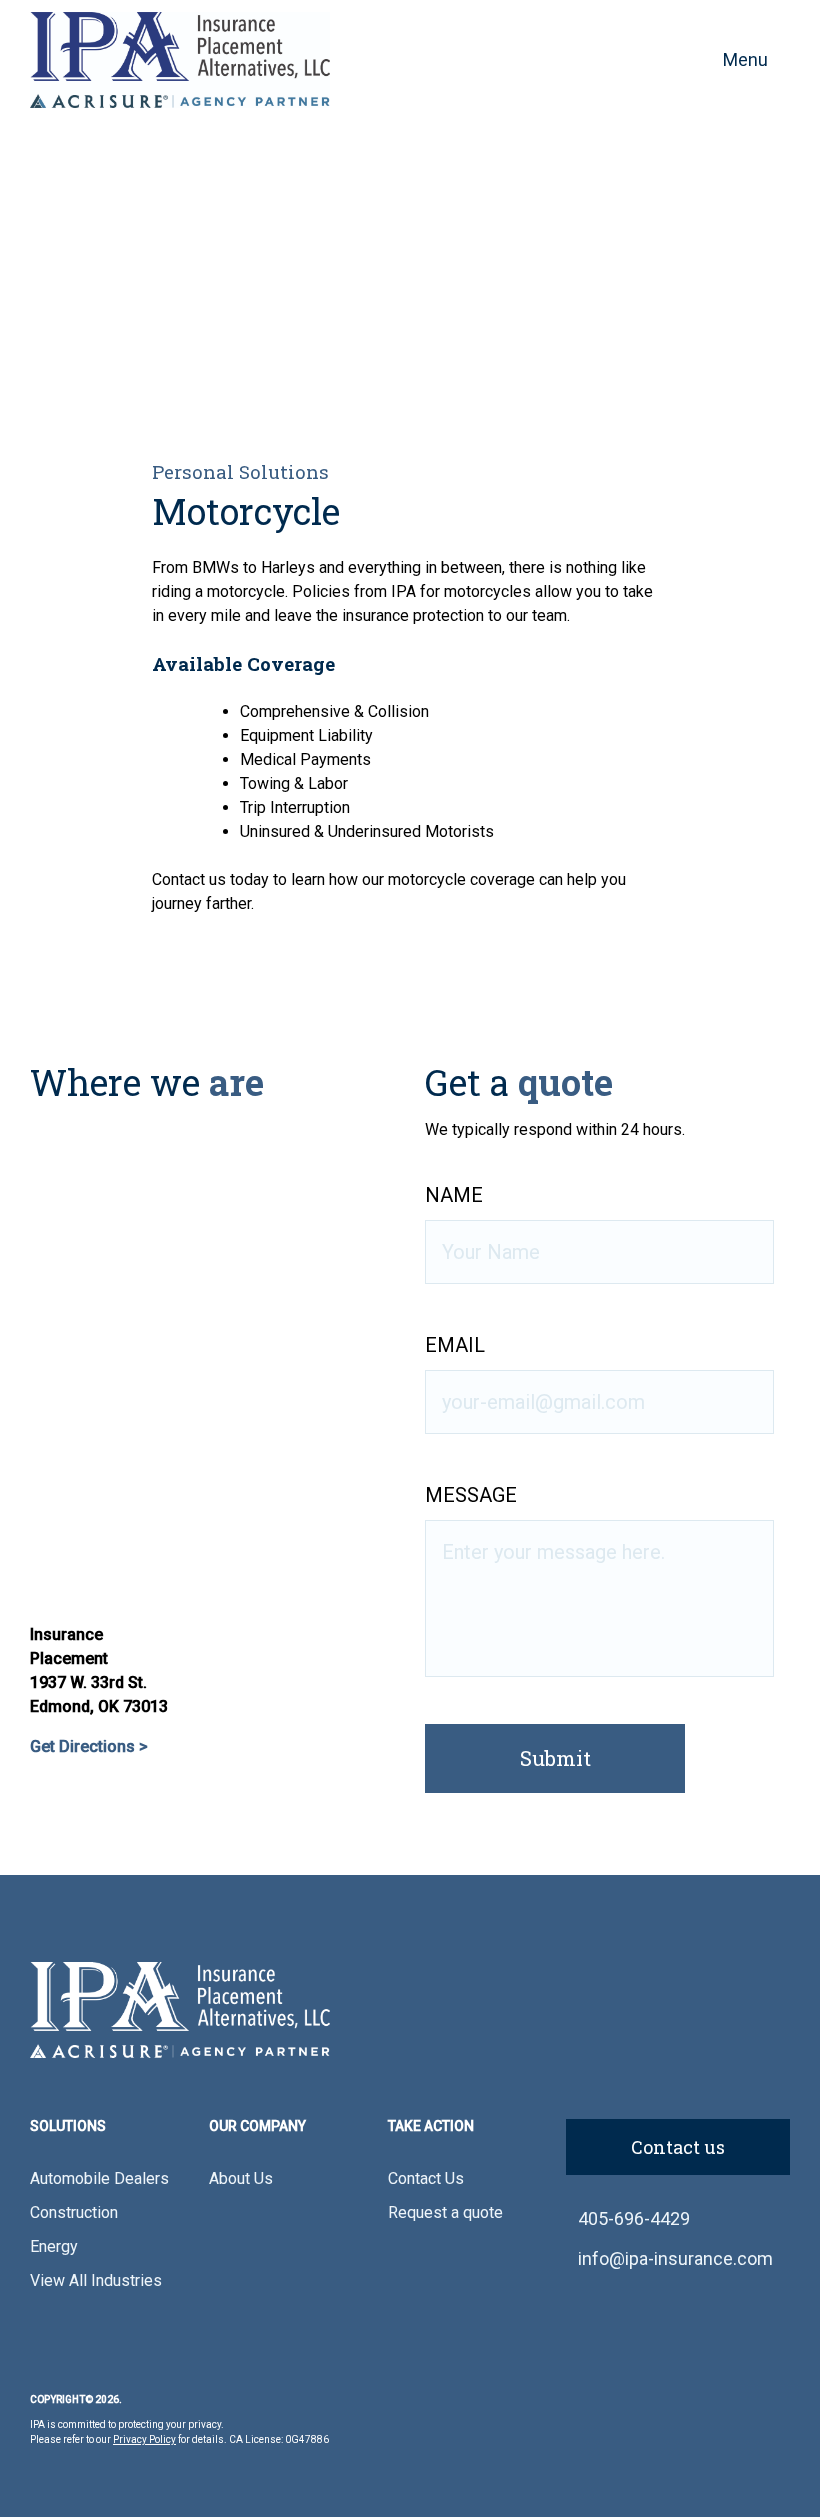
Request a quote (445, 2212)
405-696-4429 (634, 2218)
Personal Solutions (240, 471)
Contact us (678, 2147)
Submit (555, 1758)
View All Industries (96, 2280)
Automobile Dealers (99, 2178)
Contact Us (426, 2178)
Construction (74, 2212)
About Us (241, 2178)
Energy (54, 2246)
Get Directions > (89, 1746)
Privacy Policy (144, 2439)
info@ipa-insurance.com (675, 2258)
